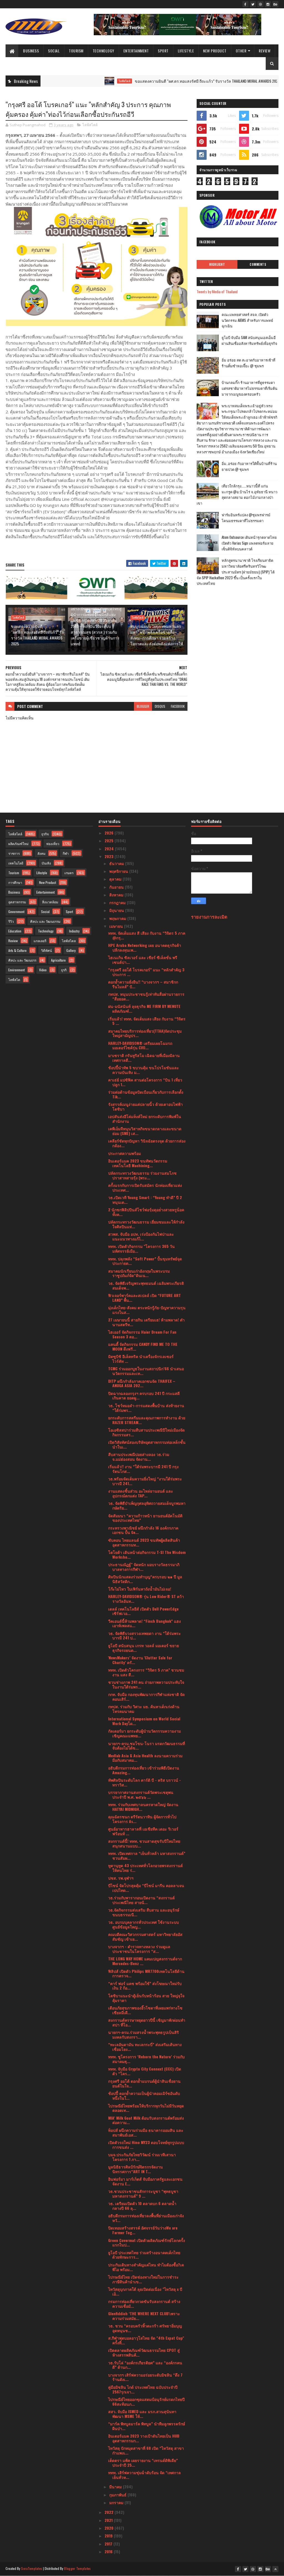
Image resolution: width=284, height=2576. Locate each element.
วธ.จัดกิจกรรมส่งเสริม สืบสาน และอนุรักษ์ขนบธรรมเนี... (144, 1912)
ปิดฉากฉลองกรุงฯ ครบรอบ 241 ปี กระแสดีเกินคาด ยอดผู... (144, 1396)
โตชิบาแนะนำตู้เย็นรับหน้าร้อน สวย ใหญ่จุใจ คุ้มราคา (146, 1998)
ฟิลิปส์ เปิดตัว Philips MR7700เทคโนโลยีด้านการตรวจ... (146, 1973)
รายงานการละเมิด (209, 917)
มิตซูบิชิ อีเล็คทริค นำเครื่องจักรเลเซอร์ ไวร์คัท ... (141, 1359)
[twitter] (253, 4)
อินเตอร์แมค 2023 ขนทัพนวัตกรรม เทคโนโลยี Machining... (138, 1163)
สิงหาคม (117, 895)
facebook (178, 706)
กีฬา (66, 853)
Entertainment (136, 51)
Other (241, 51)
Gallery (71, 950)
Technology (103, 51)
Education (15, 931)
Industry (74, 931)
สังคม (41, 853)
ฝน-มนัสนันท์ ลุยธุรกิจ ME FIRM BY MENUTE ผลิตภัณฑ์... (144, 1008)
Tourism (76, 51)
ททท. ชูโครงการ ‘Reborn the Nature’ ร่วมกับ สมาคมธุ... (146, 2059)
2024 (110, 849)
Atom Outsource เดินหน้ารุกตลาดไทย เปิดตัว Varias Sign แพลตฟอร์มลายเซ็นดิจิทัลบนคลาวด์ (249, 543)
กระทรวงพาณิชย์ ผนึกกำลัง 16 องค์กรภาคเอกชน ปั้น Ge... (143, 1530)
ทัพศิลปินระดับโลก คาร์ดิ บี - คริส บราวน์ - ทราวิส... (144, 1782)
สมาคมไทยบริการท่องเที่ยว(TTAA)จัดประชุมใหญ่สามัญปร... (145, 1033)
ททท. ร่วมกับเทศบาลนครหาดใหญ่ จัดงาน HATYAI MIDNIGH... (143, 1807)
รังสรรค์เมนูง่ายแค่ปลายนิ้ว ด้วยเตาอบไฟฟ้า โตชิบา (145, 1106)
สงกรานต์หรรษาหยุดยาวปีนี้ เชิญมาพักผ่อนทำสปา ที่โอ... (147, 2022)
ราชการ (14, 853)
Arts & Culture (17, 950)
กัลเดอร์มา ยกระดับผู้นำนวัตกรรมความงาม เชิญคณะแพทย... (144, 1733)
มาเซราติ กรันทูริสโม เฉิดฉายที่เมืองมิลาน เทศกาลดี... (144, 1058)
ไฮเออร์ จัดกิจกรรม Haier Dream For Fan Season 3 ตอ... (142, 1334)
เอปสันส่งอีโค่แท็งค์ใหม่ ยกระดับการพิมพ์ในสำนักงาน (145, 1119)
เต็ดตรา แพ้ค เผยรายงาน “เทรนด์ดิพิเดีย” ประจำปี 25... (143, 2463)
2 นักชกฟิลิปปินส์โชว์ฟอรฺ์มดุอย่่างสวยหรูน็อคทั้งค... (146, 1212)
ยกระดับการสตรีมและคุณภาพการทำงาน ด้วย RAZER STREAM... (147, 1420)
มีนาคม (116, 2487)
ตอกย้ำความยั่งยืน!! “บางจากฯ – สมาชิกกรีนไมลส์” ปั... (143, 984)
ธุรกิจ (45, 834)
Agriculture (58, 960)
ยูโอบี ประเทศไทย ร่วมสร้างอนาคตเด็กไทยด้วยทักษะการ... (144, 2255)
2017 (109, 2544)
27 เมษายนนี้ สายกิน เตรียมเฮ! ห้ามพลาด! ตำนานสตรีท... (146, 1322)
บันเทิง (46, 863)
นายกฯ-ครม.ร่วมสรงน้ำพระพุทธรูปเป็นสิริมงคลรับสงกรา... (144, 2034)
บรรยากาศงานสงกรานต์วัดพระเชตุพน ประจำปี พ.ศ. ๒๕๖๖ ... (141, 1794)
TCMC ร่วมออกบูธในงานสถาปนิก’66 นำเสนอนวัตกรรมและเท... (146, 1371)
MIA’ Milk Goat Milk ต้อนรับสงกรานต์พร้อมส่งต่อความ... (146, 2120)
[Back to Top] (275, 2569)
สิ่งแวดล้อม (50, 902)
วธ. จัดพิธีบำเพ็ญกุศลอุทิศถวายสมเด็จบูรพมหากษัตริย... (147, 1505)
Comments (258, 264)
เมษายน (117, 926)
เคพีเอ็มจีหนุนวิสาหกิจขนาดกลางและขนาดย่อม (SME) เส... (145, 1131)
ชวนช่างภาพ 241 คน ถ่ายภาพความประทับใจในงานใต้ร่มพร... (146, 1684)
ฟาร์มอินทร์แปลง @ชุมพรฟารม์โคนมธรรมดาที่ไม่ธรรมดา (246, 518)
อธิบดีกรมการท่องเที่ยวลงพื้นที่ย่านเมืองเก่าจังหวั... (146, 2218)
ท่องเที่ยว (53, 844)
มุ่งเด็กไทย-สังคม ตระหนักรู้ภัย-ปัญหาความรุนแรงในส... (147, 1310)
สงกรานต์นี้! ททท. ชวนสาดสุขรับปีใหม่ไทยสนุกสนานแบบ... (144, 1843)
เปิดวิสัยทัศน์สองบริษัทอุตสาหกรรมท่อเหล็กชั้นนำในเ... (147, 1444)
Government (16, 912)
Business (31, 51)
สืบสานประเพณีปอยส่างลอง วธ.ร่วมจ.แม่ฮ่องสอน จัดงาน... (139, 1457)
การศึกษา (15, 882)
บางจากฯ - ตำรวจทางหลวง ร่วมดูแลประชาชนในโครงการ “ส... (139, 1949)
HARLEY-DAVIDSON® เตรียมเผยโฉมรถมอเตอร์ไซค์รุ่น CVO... (140, 1045)
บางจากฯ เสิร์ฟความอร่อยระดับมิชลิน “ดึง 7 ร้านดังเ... (145, 2377)
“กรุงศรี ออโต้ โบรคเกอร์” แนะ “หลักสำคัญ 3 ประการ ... (146, 972)
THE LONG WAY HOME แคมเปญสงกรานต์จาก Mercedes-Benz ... (145, 1961)
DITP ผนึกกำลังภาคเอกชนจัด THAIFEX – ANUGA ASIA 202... (142, 1383)
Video (43, 970)
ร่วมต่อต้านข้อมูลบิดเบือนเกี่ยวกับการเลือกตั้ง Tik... (146, 1094)
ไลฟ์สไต (14, 979)
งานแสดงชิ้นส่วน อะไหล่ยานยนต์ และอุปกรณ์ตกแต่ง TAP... (141, 1493)
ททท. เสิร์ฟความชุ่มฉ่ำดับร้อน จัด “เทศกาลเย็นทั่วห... (144, 2475)
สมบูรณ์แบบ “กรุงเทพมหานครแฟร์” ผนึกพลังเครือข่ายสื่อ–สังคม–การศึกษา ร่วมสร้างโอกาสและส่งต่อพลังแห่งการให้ (157, 635)
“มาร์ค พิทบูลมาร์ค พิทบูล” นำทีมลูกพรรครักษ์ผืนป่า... (147, 2426)
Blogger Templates (77, 2568)
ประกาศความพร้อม (125, 1153)
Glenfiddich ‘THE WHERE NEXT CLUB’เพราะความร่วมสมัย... (144, 2316)
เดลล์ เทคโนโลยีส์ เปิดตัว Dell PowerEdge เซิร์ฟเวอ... (143, 1611)
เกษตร (69, 873)
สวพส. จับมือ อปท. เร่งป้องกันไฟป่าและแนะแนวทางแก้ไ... (141, 1236)
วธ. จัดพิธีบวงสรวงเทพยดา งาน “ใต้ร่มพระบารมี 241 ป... (144, 1635)
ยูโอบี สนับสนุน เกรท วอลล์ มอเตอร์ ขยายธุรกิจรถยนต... (144, 1648)
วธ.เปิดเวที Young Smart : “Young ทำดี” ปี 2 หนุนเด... (145, 1200)
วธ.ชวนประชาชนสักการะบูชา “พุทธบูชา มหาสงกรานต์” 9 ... (143, 2193)
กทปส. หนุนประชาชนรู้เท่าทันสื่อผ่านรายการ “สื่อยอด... (146, 996)
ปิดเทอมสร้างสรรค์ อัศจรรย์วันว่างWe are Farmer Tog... (143, 2230)
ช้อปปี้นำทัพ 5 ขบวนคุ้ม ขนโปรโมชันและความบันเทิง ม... (144, 1070)
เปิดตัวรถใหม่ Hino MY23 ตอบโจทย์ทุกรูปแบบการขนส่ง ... (146, 2145)
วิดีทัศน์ (46, 950)
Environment (17, 970)
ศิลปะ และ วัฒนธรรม (45, 921)
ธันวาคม (117, 863)
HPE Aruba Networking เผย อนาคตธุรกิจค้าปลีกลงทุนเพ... (145, 947)
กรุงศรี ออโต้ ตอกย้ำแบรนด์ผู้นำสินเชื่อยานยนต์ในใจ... (144, 2083)
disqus (160, 706)
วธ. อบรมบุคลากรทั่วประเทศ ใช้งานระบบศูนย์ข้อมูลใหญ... (144, 1924)
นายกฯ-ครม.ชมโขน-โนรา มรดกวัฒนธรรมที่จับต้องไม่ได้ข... (147, 1746)
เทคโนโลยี (16, 863)
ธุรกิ (64, 970)
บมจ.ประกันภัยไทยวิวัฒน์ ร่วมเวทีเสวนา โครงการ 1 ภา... (142, 2157)
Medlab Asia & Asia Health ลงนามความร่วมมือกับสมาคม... (145, 1758)
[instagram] (268, 4)
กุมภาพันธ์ (118, 2495)
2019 (109, 2536)
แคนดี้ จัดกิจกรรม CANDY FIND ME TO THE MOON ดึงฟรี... (143, 1346)
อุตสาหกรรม (17, 902)
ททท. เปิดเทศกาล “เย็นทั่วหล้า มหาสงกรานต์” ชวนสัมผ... (147, 1855)
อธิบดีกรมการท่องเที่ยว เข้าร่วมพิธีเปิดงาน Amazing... (144, 1770)
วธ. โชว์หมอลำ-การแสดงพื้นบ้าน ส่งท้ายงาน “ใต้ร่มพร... (146, 1408)
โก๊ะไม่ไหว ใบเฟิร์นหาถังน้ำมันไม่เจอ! (140, 1589)
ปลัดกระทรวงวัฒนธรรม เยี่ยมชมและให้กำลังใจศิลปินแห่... (146, 1224)
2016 (109, 2551)
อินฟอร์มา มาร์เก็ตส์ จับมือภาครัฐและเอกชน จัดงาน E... (145, 2181)
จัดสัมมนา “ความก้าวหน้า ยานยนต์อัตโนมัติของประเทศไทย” (145, 1518)
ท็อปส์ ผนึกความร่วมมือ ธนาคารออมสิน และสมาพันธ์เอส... (146, 2132)
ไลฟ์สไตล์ (81, 81)
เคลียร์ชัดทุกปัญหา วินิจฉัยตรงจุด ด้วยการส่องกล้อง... (147, 1143)
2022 (110, 2512)
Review (265, 51)
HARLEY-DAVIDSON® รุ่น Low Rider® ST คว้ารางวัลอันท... (146, 1599)
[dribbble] (260, 4)
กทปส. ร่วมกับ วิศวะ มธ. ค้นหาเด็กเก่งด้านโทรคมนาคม (144, 1709)
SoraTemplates (32, 2568)
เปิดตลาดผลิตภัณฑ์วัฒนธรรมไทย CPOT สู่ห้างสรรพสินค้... (144, 2352)
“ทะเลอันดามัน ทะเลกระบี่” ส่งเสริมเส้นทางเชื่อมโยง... (145, 2047)
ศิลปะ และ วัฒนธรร (22, 960)
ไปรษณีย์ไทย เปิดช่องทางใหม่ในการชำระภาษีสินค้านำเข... (143, 2279)
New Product (215, 51)
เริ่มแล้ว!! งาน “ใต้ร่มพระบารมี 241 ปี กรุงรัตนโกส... (143, 1469)
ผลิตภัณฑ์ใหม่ (18, 844)
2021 (109, 2520)
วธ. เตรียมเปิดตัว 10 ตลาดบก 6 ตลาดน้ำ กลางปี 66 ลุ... (142, 2206)
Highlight (217, 264)
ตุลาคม (116, 879)
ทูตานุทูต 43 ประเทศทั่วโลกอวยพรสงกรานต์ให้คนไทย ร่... (145, 1868)
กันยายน (117, 887)
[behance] (275, 4)
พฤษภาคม (118, 918)
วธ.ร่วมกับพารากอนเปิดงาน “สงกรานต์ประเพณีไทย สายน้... (141, 1900)
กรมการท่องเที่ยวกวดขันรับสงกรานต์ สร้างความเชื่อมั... (144, 2304)
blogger (143, 706)
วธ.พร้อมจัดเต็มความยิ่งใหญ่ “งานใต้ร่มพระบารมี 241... (145, 1481)
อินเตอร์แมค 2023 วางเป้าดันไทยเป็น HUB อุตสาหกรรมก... (144, 2438)
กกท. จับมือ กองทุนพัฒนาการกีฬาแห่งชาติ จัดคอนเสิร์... (146, 1697)
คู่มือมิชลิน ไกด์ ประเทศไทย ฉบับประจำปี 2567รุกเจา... (143, 2389)
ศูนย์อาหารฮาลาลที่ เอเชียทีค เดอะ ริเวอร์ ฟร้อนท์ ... (143, 1831)
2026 (110, 833)
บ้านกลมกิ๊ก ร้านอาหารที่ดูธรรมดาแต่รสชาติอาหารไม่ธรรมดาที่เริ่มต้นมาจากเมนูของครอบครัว (249, 388)
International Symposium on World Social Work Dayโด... (144, 1721)
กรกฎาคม (118, 902)
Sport (163, 51)
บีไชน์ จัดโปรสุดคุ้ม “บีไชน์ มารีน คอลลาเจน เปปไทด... (146, 1888)
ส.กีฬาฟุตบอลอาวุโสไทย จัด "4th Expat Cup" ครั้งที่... (146, 2340)
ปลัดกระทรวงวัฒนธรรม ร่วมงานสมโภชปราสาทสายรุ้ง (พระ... (142, 1175)
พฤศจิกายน (119, 871)
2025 (110, 840)
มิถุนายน (117, 910)
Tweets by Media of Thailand (217, 291)
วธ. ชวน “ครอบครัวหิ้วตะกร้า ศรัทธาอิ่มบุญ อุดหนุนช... (145, 2328)
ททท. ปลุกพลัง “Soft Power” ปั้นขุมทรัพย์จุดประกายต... (145, 1261)
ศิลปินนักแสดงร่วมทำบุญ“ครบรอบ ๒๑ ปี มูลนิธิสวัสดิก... (145, 1579)
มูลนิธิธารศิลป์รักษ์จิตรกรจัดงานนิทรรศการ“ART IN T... (135, 2169)
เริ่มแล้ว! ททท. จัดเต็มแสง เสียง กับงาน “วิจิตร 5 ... (147, 1021)
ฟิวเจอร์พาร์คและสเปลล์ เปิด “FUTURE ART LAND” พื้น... (144, 1298)
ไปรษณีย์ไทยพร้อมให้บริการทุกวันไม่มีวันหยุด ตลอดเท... (146, 2108)
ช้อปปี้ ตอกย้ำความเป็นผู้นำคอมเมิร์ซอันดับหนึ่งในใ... (144, 2095)
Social (54, 51)
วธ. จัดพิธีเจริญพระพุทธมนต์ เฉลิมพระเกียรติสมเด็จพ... (146, 1285)
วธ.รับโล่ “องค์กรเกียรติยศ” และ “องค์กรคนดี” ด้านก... (145, 2365)
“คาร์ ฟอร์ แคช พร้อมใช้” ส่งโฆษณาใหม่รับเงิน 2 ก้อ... (145, 1986)
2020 (110, 2528)
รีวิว (11, 921)
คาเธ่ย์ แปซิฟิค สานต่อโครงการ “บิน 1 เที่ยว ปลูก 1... (145, 1082)
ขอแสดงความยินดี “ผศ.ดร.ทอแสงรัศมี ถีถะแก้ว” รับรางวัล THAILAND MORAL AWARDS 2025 (164, 81)
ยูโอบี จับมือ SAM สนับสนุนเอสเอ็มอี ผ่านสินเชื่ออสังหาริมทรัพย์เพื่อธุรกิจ (249, 340)
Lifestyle (186, 51)
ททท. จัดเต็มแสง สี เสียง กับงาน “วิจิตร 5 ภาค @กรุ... (147, 935)
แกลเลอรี (40, 941)
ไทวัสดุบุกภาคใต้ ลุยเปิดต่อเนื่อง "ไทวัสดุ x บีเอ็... (145, 2291)
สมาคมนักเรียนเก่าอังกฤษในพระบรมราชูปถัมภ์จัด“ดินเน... (139, 1273)
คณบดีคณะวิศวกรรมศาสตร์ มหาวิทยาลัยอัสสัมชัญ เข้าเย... (145, 1937)
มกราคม (117, 2502)
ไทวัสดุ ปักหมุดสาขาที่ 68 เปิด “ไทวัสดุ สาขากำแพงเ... (146, 2450)
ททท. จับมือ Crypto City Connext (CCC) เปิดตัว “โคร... (145, 2071)
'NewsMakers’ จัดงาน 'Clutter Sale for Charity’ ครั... (140, 1660)
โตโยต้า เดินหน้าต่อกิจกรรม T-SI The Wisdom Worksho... (147, 1554)
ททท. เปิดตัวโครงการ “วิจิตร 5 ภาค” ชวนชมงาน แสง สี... (146, 1672)
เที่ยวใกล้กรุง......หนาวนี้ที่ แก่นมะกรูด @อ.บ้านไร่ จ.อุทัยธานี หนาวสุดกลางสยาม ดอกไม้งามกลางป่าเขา (237, 494)
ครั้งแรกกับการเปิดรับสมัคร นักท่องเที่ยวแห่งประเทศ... (145, 1187)
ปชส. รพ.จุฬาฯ (121, 1878)
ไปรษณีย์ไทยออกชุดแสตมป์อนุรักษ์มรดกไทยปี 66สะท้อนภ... (146, 2401)
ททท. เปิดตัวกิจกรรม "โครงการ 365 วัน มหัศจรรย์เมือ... (141, 1248)
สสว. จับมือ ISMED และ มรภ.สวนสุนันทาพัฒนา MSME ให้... (142, 2414)
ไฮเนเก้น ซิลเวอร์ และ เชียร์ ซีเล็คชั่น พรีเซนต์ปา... (143, 960)
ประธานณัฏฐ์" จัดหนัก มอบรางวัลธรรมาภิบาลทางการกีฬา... (144, 1567)
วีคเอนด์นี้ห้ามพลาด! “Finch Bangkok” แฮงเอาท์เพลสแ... (144, 1623)
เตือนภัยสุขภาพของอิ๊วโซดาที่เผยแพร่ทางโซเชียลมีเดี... (145, 2010)
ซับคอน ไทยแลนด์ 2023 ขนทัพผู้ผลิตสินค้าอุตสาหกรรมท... (144, 1542)
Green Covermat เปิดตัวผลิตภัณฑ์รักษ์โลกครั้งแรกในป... (147, 2243)
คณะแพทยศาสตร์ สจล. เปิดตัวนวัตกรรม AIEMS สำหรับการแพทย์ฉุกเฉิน (247, 320)
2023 (110, 856)
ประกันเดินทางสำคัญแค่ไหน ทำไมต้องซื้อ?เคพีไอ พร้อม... (146, 2267)
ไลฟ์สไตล (69, 941)
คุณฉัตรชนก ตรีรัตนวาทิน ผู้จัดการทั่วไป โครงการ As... (142, 1819)
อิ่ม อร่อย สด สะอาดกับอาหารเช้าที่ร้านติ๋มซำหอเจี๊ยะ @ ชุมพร (248, 363)
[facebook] (245, 4)
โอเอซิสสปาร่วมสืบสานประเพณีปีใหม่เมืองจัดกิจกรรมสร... (146, 1432)
